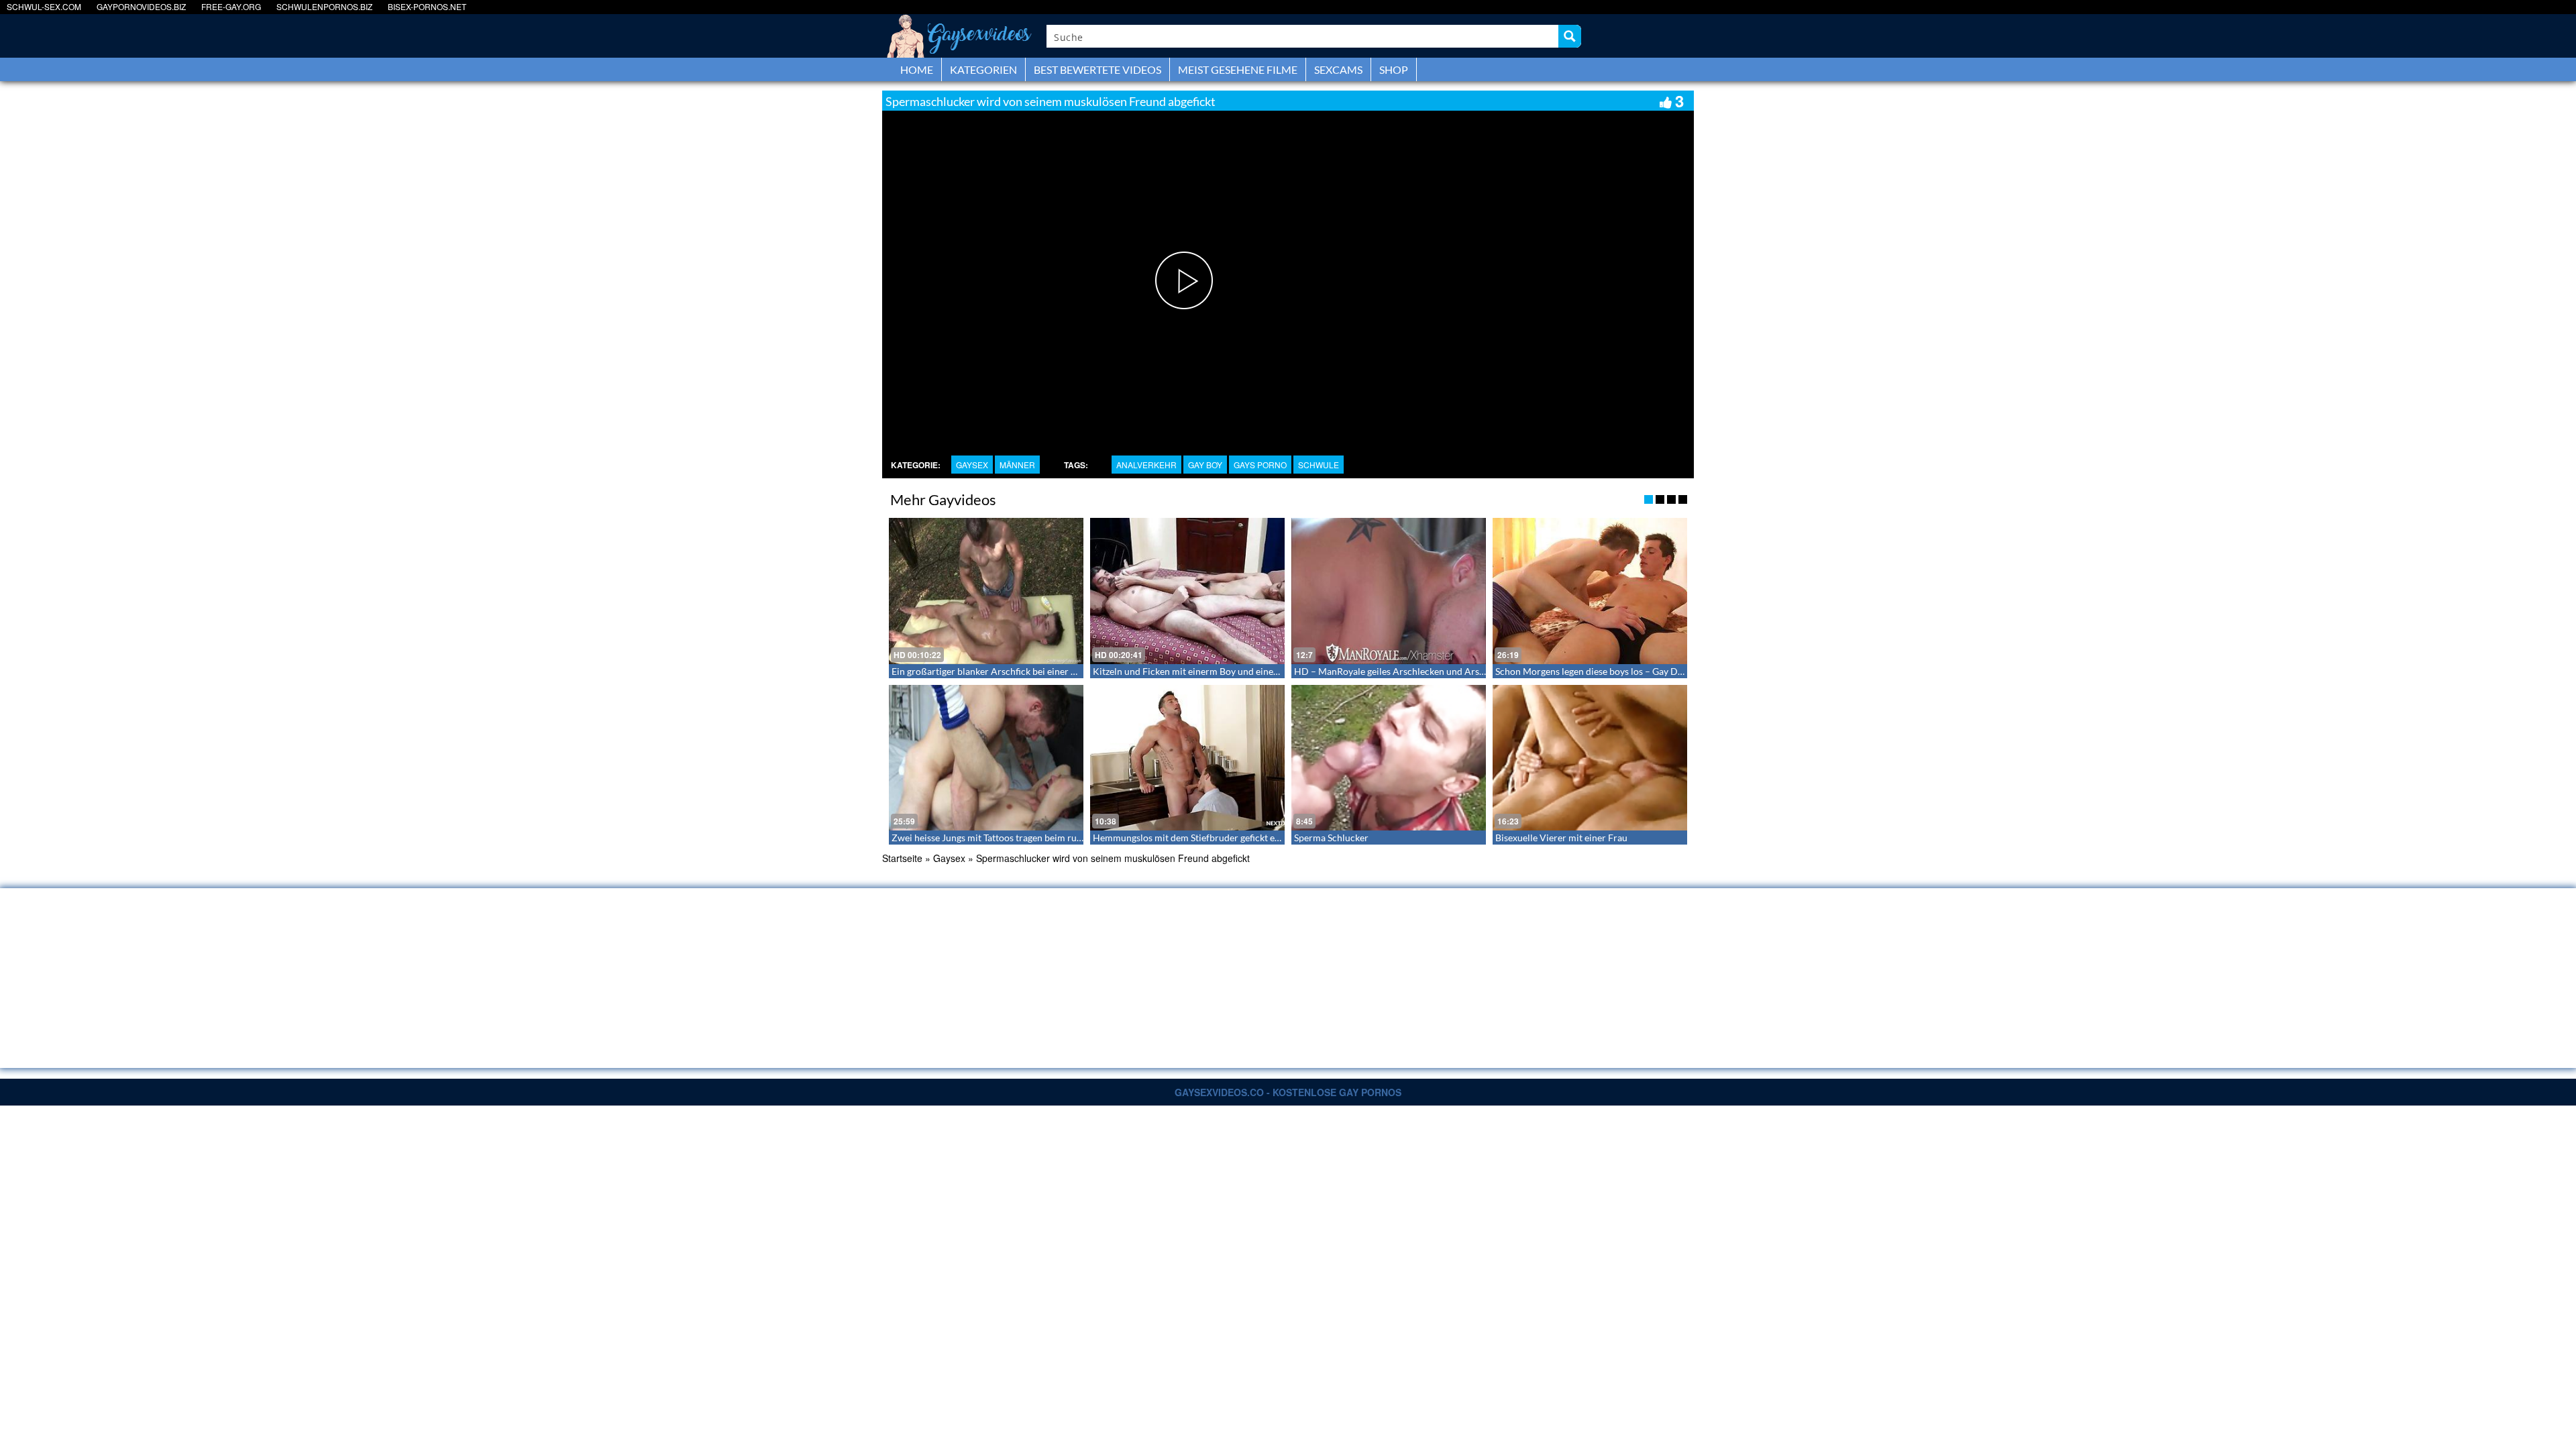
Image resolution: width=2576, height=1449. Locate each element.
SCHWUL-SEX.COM (44, 6)
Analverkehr (1146, 465)
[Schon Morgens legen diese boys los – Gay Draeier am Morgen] (1590, 591)
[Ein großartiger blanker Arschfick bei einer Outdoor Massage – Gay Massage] (986, 591)
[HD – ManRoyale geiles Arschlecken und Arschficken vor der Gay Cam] (1389, 591)
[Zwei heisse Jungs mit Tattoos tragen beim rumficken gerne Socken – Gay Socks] (986, 758)
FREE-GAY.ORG (231, 6)
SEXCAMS (1338, 69)
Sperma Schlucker (1331, 838)
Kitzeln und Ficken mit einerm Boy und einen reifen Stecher (1216, 671)
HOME (917, 69)
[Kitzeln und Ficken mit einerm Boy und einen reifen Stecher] (1187, 591)
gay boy (1205, 465)
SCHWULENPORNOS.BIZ (324, 6)
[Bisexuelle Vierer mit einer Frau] (1590, 758)
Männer (1017, 465)
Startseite (902, 858)
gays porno (1260, 465)
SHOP (1394, 69)
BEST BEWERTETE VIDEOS (1097, 69)
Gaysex (972, 465)
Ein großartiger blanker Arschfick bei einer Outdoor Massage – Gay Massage (1050, 671)
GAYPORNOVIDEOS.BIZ (141, 6)
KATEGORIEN (983, 69)
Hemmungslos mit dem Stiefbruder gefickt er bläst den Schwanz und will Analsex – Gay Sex (1281, 838)
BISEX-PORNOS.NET (427, 6)
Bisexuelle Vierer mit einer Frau (1561, 838)
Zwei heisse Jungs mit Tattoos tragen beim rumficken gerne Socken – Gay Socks (1055, 838)
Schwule (1319, 465)
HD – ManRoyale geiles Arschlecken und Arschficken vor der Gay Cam (1440, 671)
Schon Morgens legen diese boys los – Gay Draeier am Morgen (1624, 671)
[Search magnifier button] (1570, 36)
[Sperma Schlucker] (1389, 758)
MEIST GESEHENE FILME (1238, 69)
